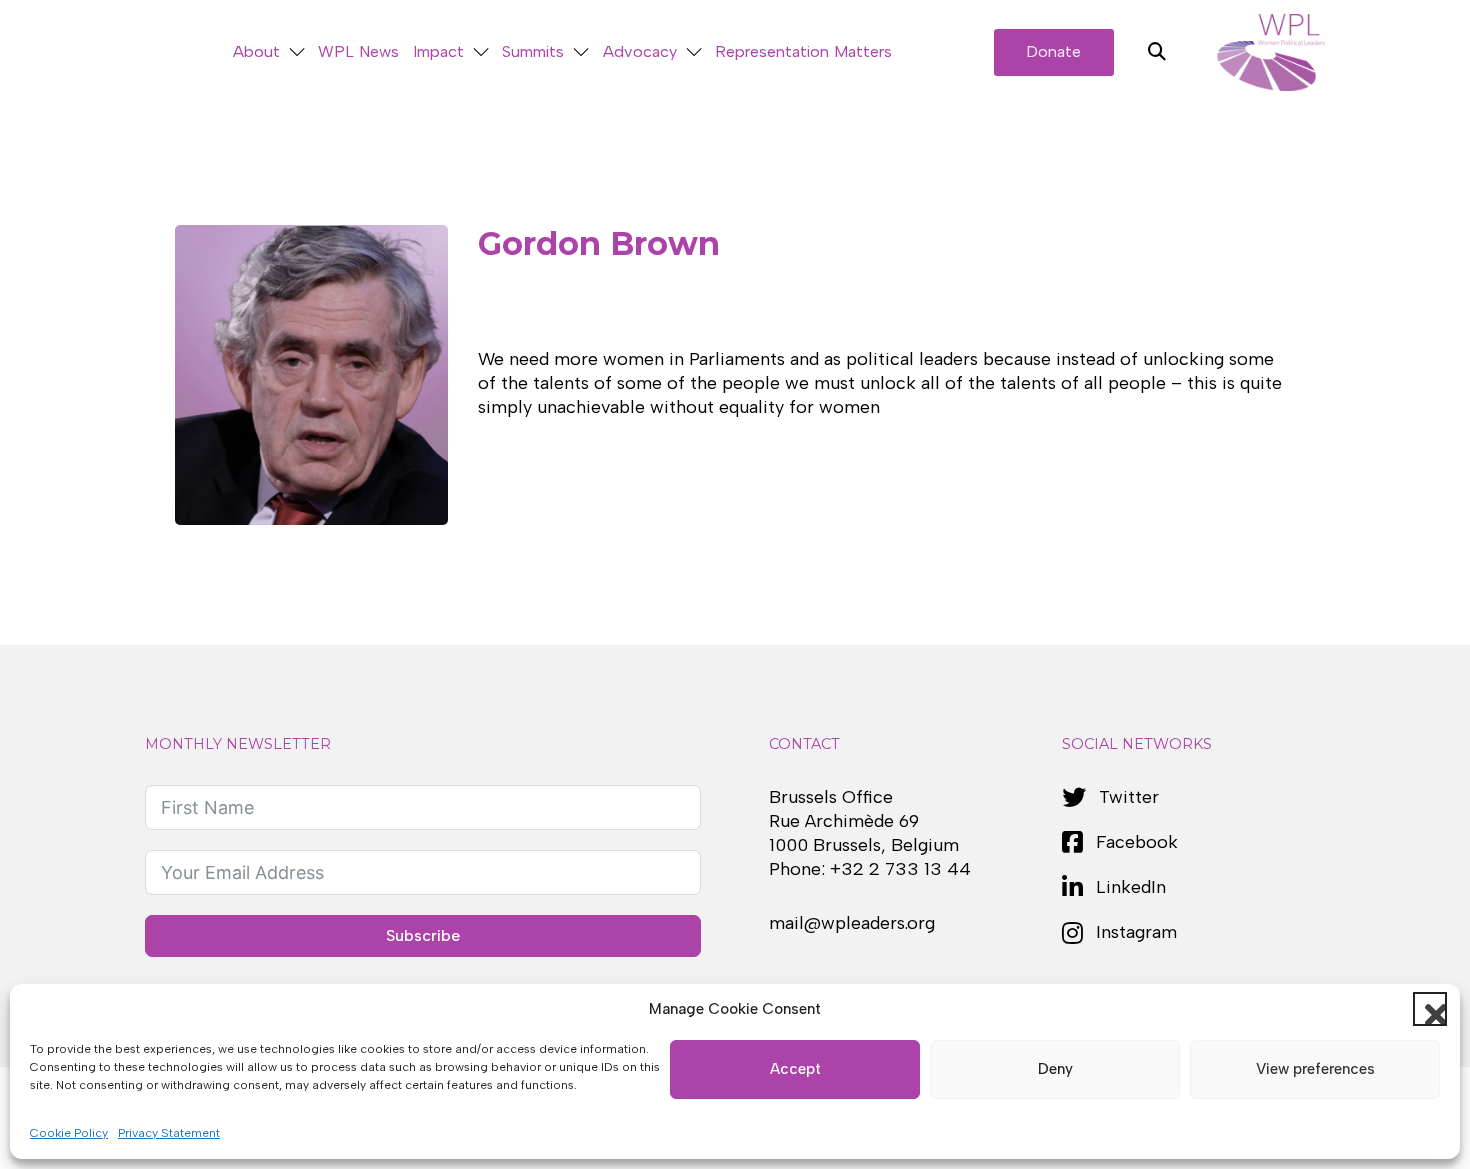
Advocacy (640, 51)
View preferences (1315, 1069)
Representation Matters (803, 51)
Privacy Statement (169, 1133)
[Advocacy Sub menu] (694, 52)
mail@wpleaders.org (852, 923)
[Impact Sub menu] (481, 52)
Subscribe (423, 935)
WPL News (358, 51)
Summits (533, 51)
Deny (1055, 1069)
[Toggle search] (1157, 52)
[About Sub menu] (297, 52)
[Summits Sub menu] (581, 52)
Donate (1053, 51)
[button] (1430, 1009)
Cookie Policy (69, 1133)
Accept (795, 1069)
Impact (438, 51)
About (256, 51)
